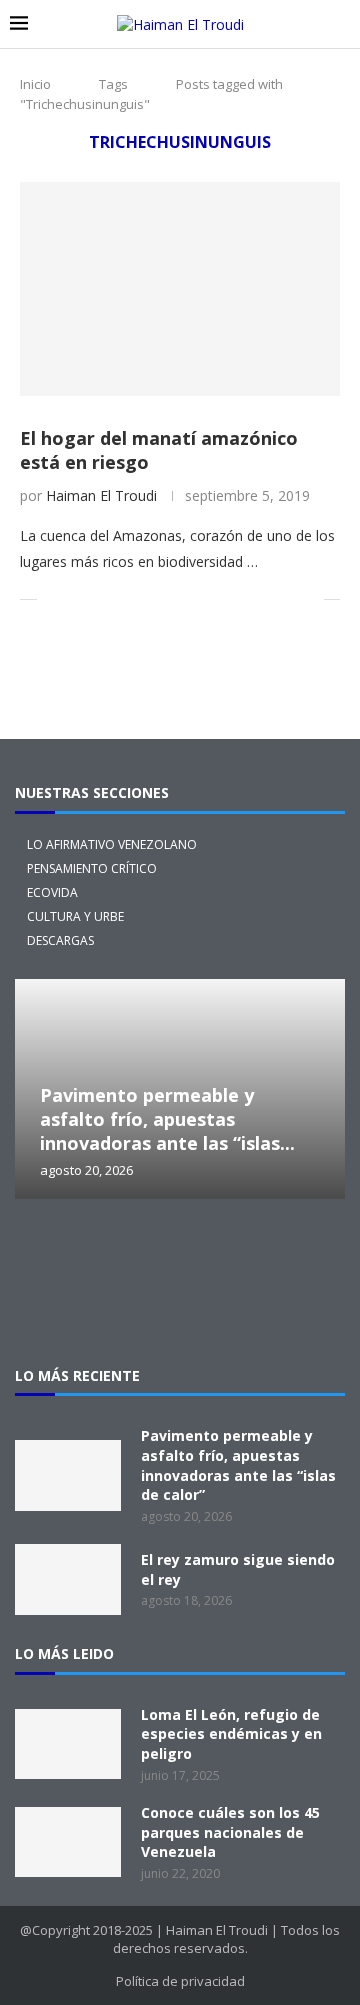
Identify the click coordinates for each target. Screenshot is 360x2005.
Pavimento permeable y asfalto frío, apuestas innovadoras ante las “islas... (167, 1119)
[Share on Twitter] (98, 599)
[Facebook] (180, 1254)
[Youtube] (308, 1254)
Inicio (35, 84)
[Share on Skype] (266, 599)
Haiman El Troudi (101, 495)
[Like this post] (52, 599)
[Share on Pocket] (245, 599)
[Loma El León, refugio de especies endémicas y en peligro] (68, 1744)
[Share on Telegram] (224, 599)
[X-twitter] (52, 1254)
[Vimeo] (180, 1308)
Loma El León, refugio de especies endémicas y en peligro (231, 1734)
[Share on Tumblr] (161, 599)
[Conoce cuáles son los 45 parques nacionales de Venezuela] (68, 1842)
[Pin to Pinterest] (119, 599)
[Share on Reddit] (182, 599)
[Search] (340, 24)
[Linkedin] (244, 1254)
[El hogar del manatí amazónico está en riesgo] (180, 288)
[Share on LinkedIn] (140, 599)
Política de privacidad (180, 1981)
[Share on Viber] (287, 599)
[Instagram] (116, 1254)
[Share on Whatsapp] (203, 599)
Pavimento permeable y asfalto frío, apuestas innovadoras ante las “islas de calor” (238, 1465)
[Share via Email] (308, 599)
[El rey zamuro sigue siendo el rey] (68, 1579)
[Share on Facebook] (77, 599)
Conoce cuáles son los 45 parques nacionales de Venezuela (230, 1832)
